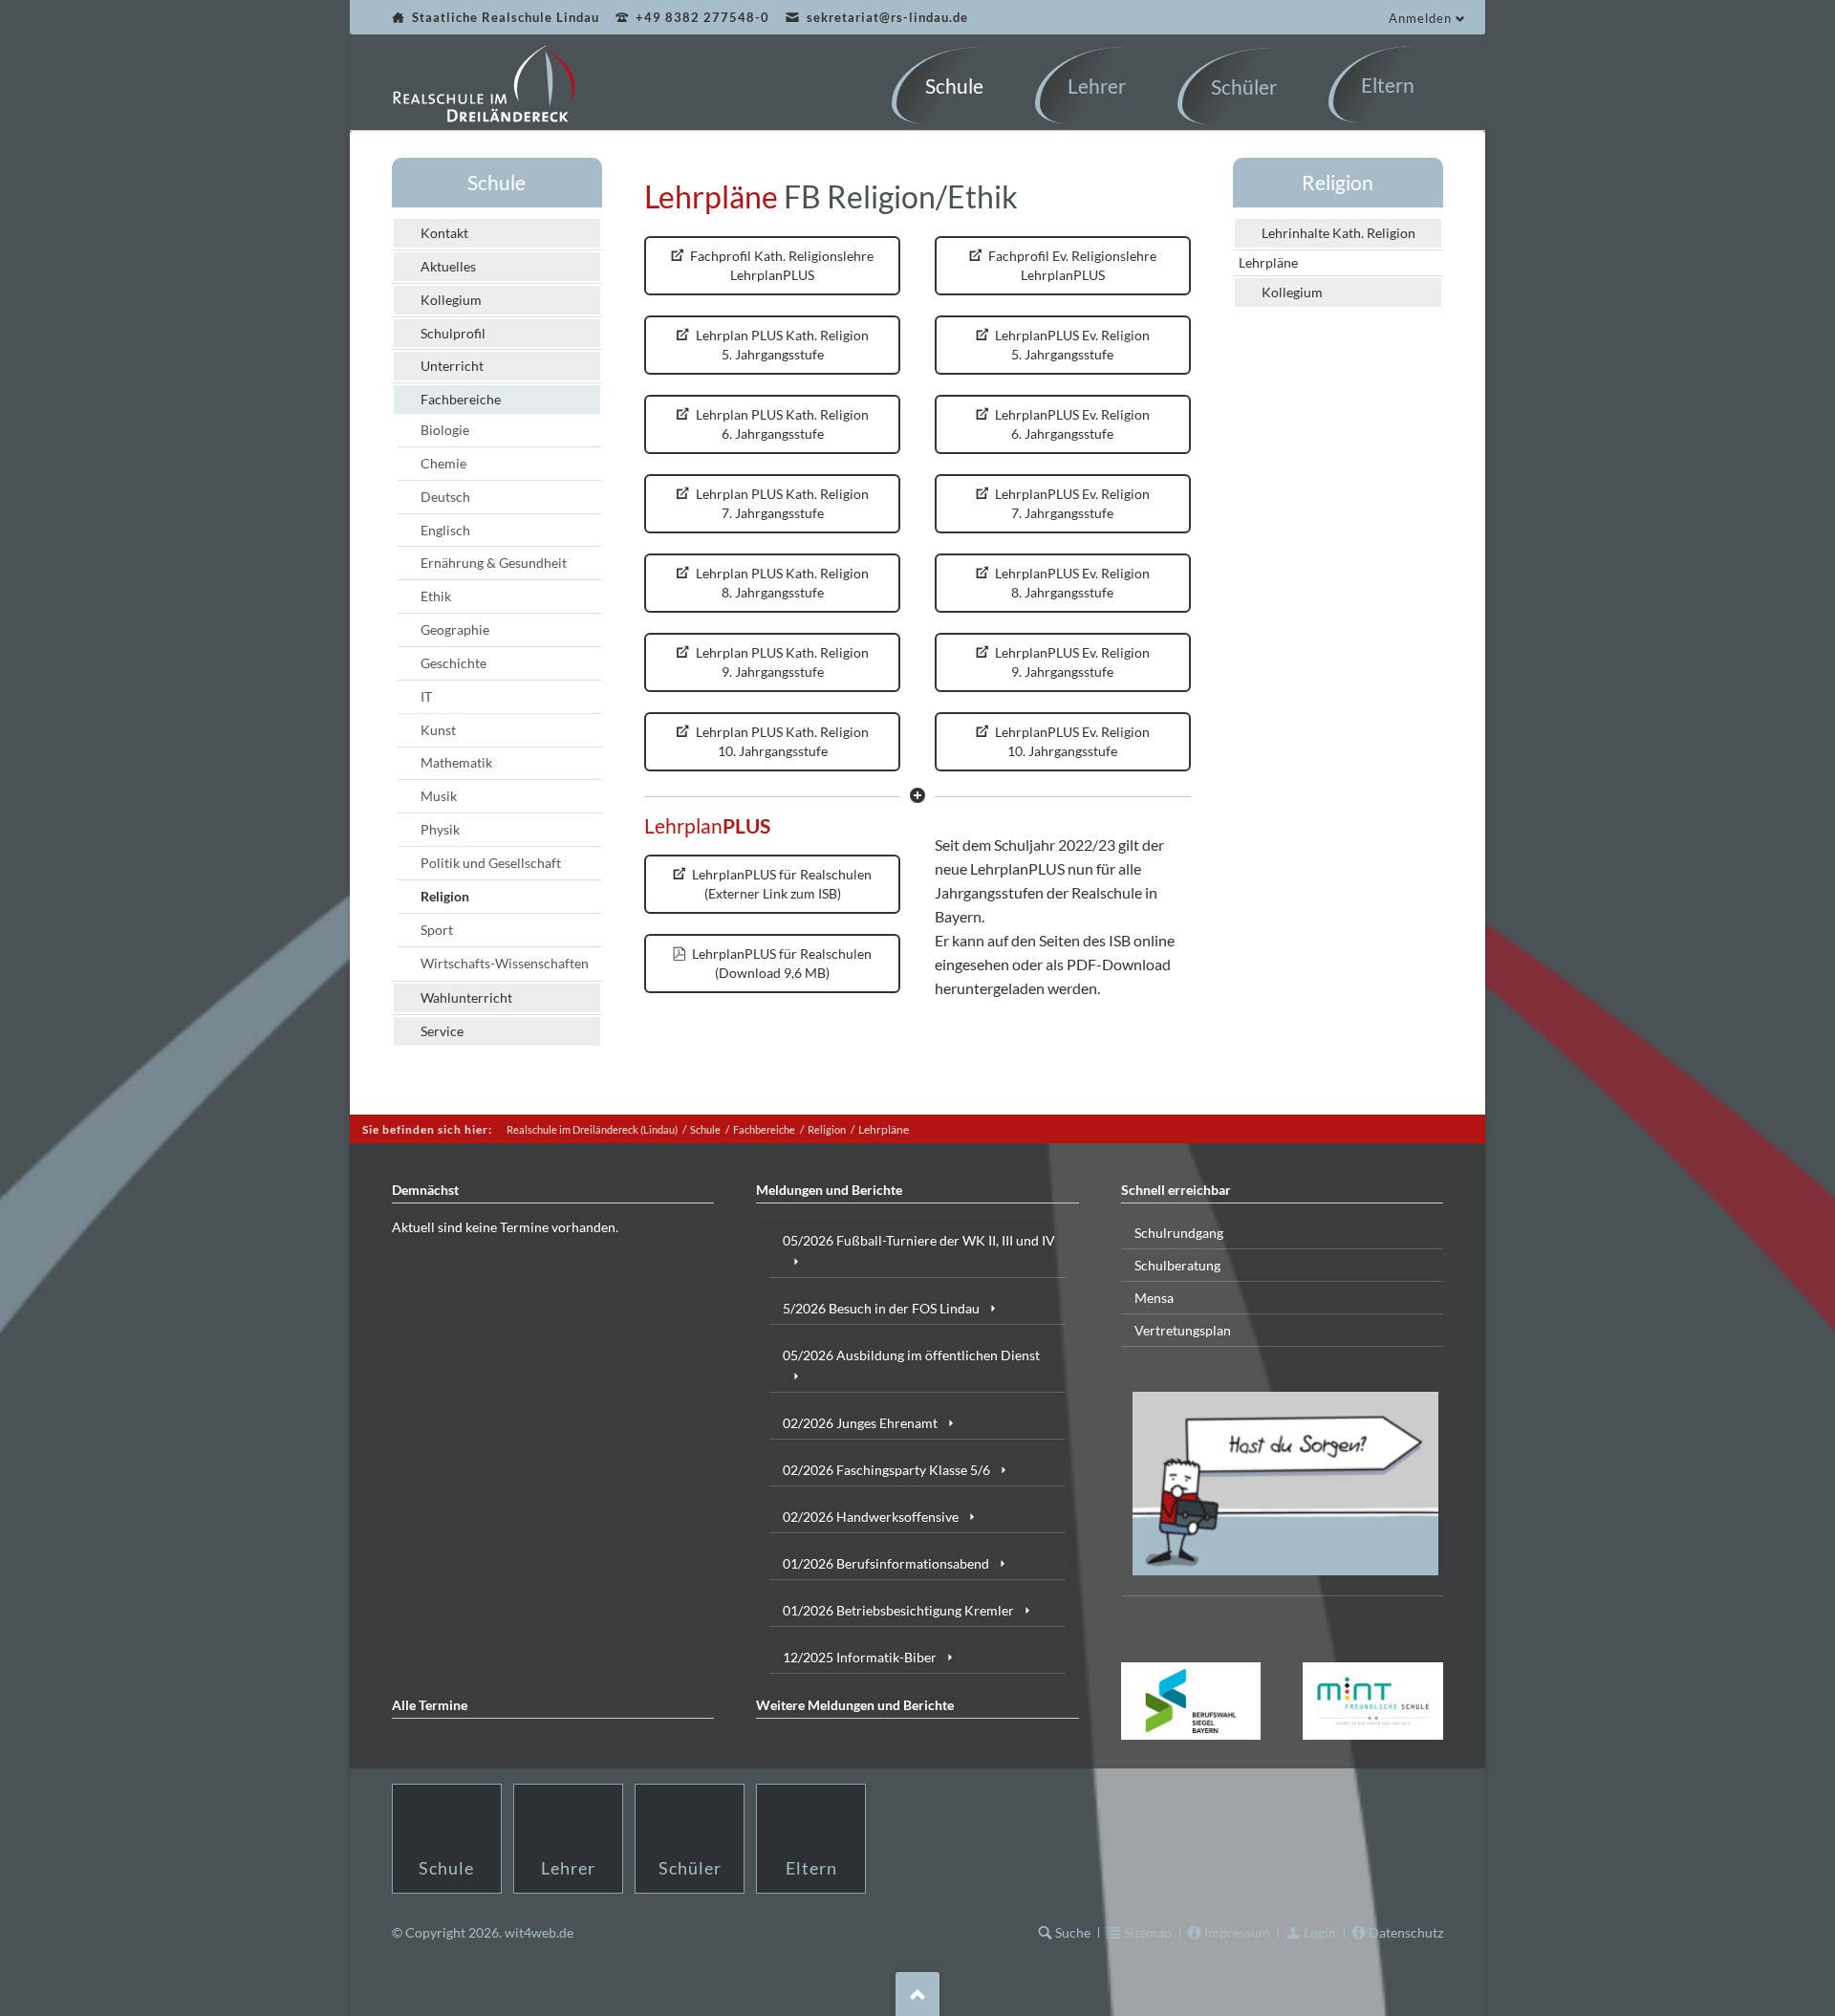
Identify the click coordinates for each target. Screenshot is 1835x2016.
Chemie (443, 463)
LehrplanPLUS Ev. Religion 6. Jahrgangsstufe (1071, 424)
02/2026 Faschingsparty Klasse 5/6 (886, 1470)
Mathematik (456, 762)
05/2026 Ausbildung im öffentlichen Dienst (911, 1355)
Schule (497, 182)
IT (426, 696)
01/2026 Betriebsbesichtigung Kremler (898, 1610)
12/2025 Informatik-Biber (860, 1657)
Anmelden (1420, 18)
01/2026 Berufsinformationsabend (886, 1563)
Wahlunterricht (466, 997)
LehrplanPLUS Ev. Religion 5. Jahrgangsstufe (1071, 345)
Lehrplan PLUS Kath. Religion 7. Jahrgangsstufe (781, 503)
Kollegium (451, 300)
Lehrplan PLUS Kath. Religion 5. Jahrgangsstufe (781, 345)
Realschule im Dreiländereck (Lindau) (592, 1129)
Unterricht (452, 366)
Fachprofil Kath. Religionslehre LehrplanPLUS (780, 265)
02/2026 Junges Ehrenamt (860, 1423)
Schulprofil (453, 333)
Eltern (811, 1868)
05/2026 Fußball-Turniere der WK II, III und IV (919, 1240)
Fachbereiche (461, 399)
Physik (440, 829)
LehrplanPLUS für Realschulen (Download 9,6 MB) (780, 963)
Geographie (455, 629)
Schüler (690, 1868)
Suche (1073, 1932)
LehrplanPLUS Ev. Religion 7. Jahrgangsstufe (1071, 503)
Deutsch (445, 497)
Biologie (445, 430)
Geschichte (453, 663)
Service (442, 1031)
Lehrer (568, 1868)
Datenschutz (1406, 1932)
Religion (445, 896)
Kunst (438, 730)
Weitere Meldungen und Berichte (855, 1705)
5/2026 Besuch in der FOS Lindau (881, 1308)
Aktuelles (448, 266)
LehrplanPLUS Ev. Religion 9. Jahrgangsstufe (1071, 662)
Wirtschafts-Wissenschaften (505, 963)
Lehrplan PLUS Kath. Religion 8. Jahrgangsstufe (781, 583)
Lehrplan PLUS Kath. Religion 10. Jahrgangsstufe (781, 741)
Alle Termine (430, 1705)
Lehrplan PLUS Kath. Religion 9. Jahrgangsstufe (781, 662)
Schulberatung (1177, 1265)
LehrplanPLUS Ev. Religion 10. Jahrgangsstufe (1071, 741)
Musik (439, 796)
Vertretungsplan (1183, 1330)
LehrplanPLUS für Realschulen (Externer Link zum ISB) (780, 884)
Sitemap (1148, 1932)
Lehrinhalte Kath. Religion (1338, 233)
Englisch (445, 530)
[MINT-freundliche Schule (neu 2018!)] (1373, 1701)
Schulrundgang (1179, 1233)
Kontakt (444, 233)
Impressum (1237, 1932)
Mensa (1154, 1298)
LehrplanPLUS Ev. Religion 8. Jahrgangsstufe (1071, 583)
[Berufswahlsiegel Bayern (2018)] (1191, 1701)
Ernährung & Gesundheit (494, 563)
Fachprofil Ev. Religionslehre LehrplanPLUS (1071, 265)
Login (1320, 1932)
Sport (437, 930)
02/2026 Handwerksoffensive (871, 1517)
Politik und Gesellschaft (491, 863)
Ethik (436, 596)
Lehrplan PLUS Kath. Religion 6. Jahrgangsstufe (781, 424)
